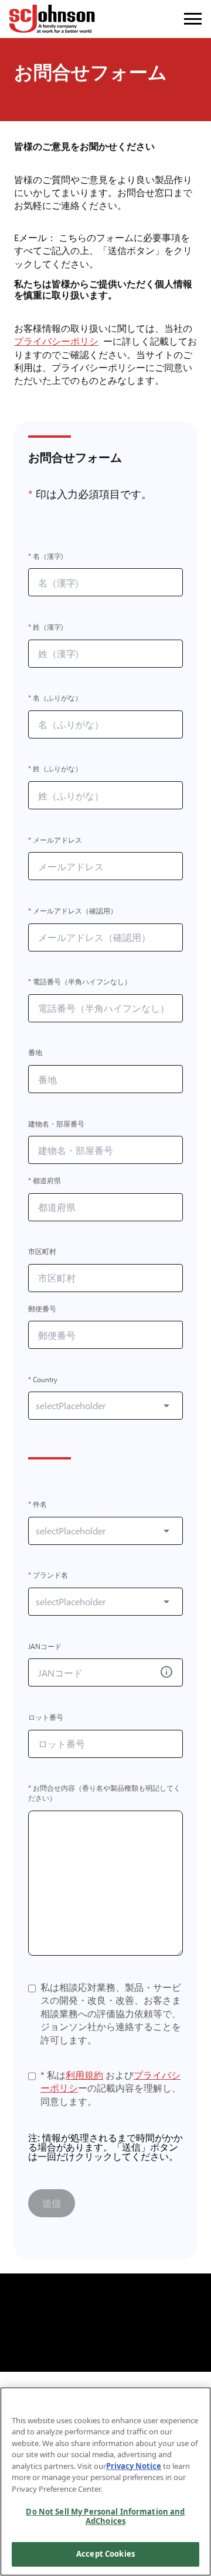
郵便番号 (42, 1309)
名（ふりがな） (55, 698)
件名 (38, 1504)
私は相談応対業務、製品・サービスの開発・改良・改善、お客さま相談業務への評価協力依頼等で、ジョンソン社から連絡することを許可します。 (111, 2014)
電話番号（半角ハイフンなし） (80, 982)
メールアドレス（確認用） (73, 911)
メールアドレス (55, 840)
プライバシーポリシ (59, 341)
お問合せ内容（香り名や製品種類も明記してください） (104, 1794)
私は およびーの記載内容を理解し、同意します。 (111, 2088)
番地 (35, 1053)
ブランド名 (48, 1576)
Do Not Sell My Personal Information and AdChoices (105, 2516)
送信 (52, 2203)
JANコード (45, 1646)
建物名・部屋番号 (56, 1124)
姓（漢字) (46, 627)
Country (43, 1380)
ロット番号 (46, 1717)
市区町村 (42, 1252)
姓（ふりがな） (55, 769)
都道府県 (45, 1181)
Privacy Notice (134, 2466)
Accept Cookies (105, 2554)
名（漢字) (46, 556)
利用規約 (84, 2075)
